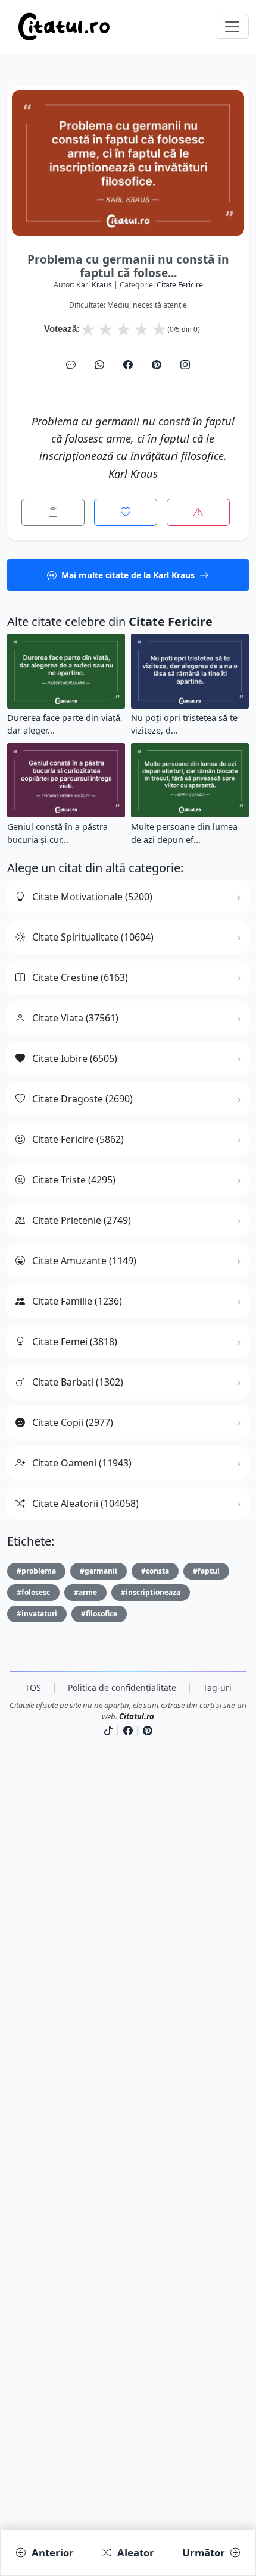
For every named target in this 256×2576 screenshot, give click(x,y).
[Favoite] (126, 512)
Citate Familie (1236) (77, 1301)
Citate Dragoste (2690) (82, 1099)
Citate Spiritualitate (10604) (93, 937)
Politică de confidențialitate (122, 1687)
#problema (36, 1571)
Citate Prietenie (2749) (82, 1220)
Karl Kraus (94, 285)
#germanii (99, 1571)
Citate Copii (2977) (73, 1422)
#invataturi (37, 1614)
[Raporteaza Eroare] (198, 512)
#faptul (206, 1571)
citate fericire (180, 285)
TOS (33, 1687)
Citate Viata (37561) (75, 1018)
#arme (85, 1592)
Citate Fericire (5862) (78, 1139)
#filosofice (99, 1614)
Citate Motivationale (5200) (92, 897)
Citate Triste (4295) (74, 1180)
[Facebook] (128, 365)
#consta (155, 1571)
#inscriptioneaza (151, 1592)
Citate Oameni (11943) (82, 1463)
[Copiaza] (53, 512)
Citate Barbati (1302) (78, 1382)
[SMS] (71, 365)
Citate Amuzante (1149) (84, 1261)
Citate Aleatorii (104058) (85, 1503)
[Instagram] (185, 365)
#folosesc (33, 1592)
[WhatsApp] (99, 365)
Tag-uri (217, 1687)
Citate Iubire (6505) (75, 1058)
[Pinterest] (157, 365)
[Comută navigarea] (232, 27)
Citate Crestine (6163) (80, 977)
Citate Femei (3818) (75, 1342)
